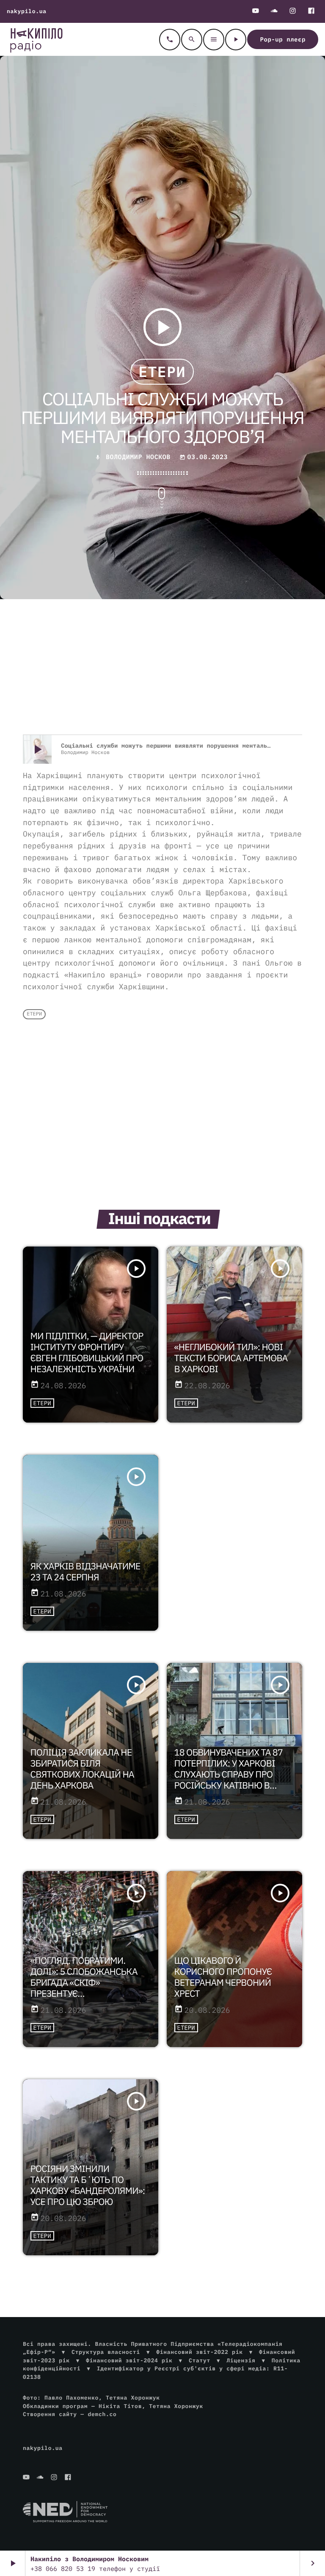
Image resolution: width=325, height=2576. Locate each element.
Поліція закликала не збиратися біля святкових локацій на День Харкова (82, 1769)
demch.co (102, 2414)
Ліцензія (241, 2360)
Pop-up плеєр (283, 39)
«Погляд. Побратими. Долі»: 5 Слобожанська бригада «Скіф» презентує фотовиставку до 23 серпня (84, 1988)
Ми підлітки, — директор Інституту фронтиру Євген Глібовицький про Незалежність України (87, 1352)
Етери (162, 372)
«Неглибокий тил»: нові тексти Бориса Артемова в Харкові (231, 1358)
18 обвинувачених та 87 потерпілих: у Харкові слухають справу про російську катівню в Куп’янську (229, 1774)
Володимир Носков (138, 457)
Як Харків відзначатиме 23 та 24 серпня (85, 1571)
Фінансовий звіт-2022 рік (199, 2352)
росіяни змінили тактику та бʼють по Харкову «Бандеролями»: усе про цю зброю (88, 2185)
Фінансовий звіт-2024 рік (129, 2360)
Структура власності (106, 2352)
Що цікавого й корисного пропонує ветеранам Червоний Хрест (223, 1977)
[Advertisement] (162, 667)
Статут (200, 2360)
